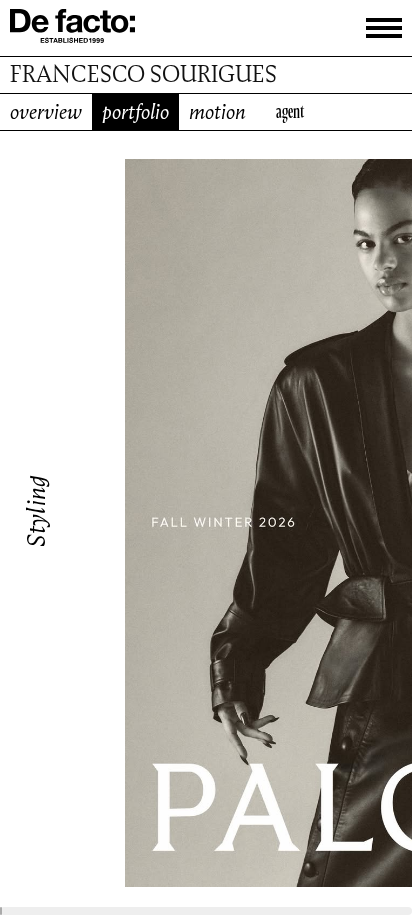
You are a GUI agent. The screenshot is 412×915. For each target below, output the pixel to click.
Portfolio (135, 112)
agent (290, 112)
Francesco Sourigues (143, 74)
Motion (217, 112)
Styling (37, 511)
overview (46, 112)
